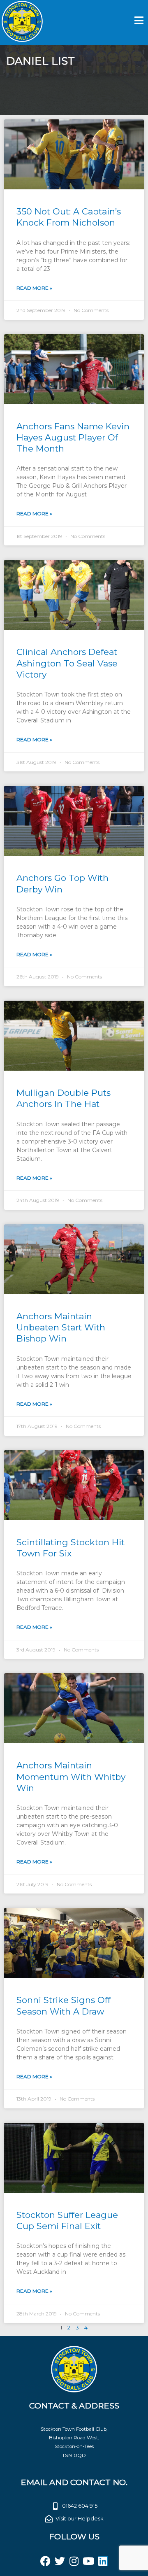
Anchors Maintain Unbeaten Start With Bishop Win (61, 1328)
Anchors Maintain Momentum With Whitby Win (71, 1777)
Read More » (34, 288)
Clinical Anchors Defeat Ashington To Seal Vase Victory (67, 663)
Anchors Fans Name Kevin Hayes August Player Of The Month (73, 438)
